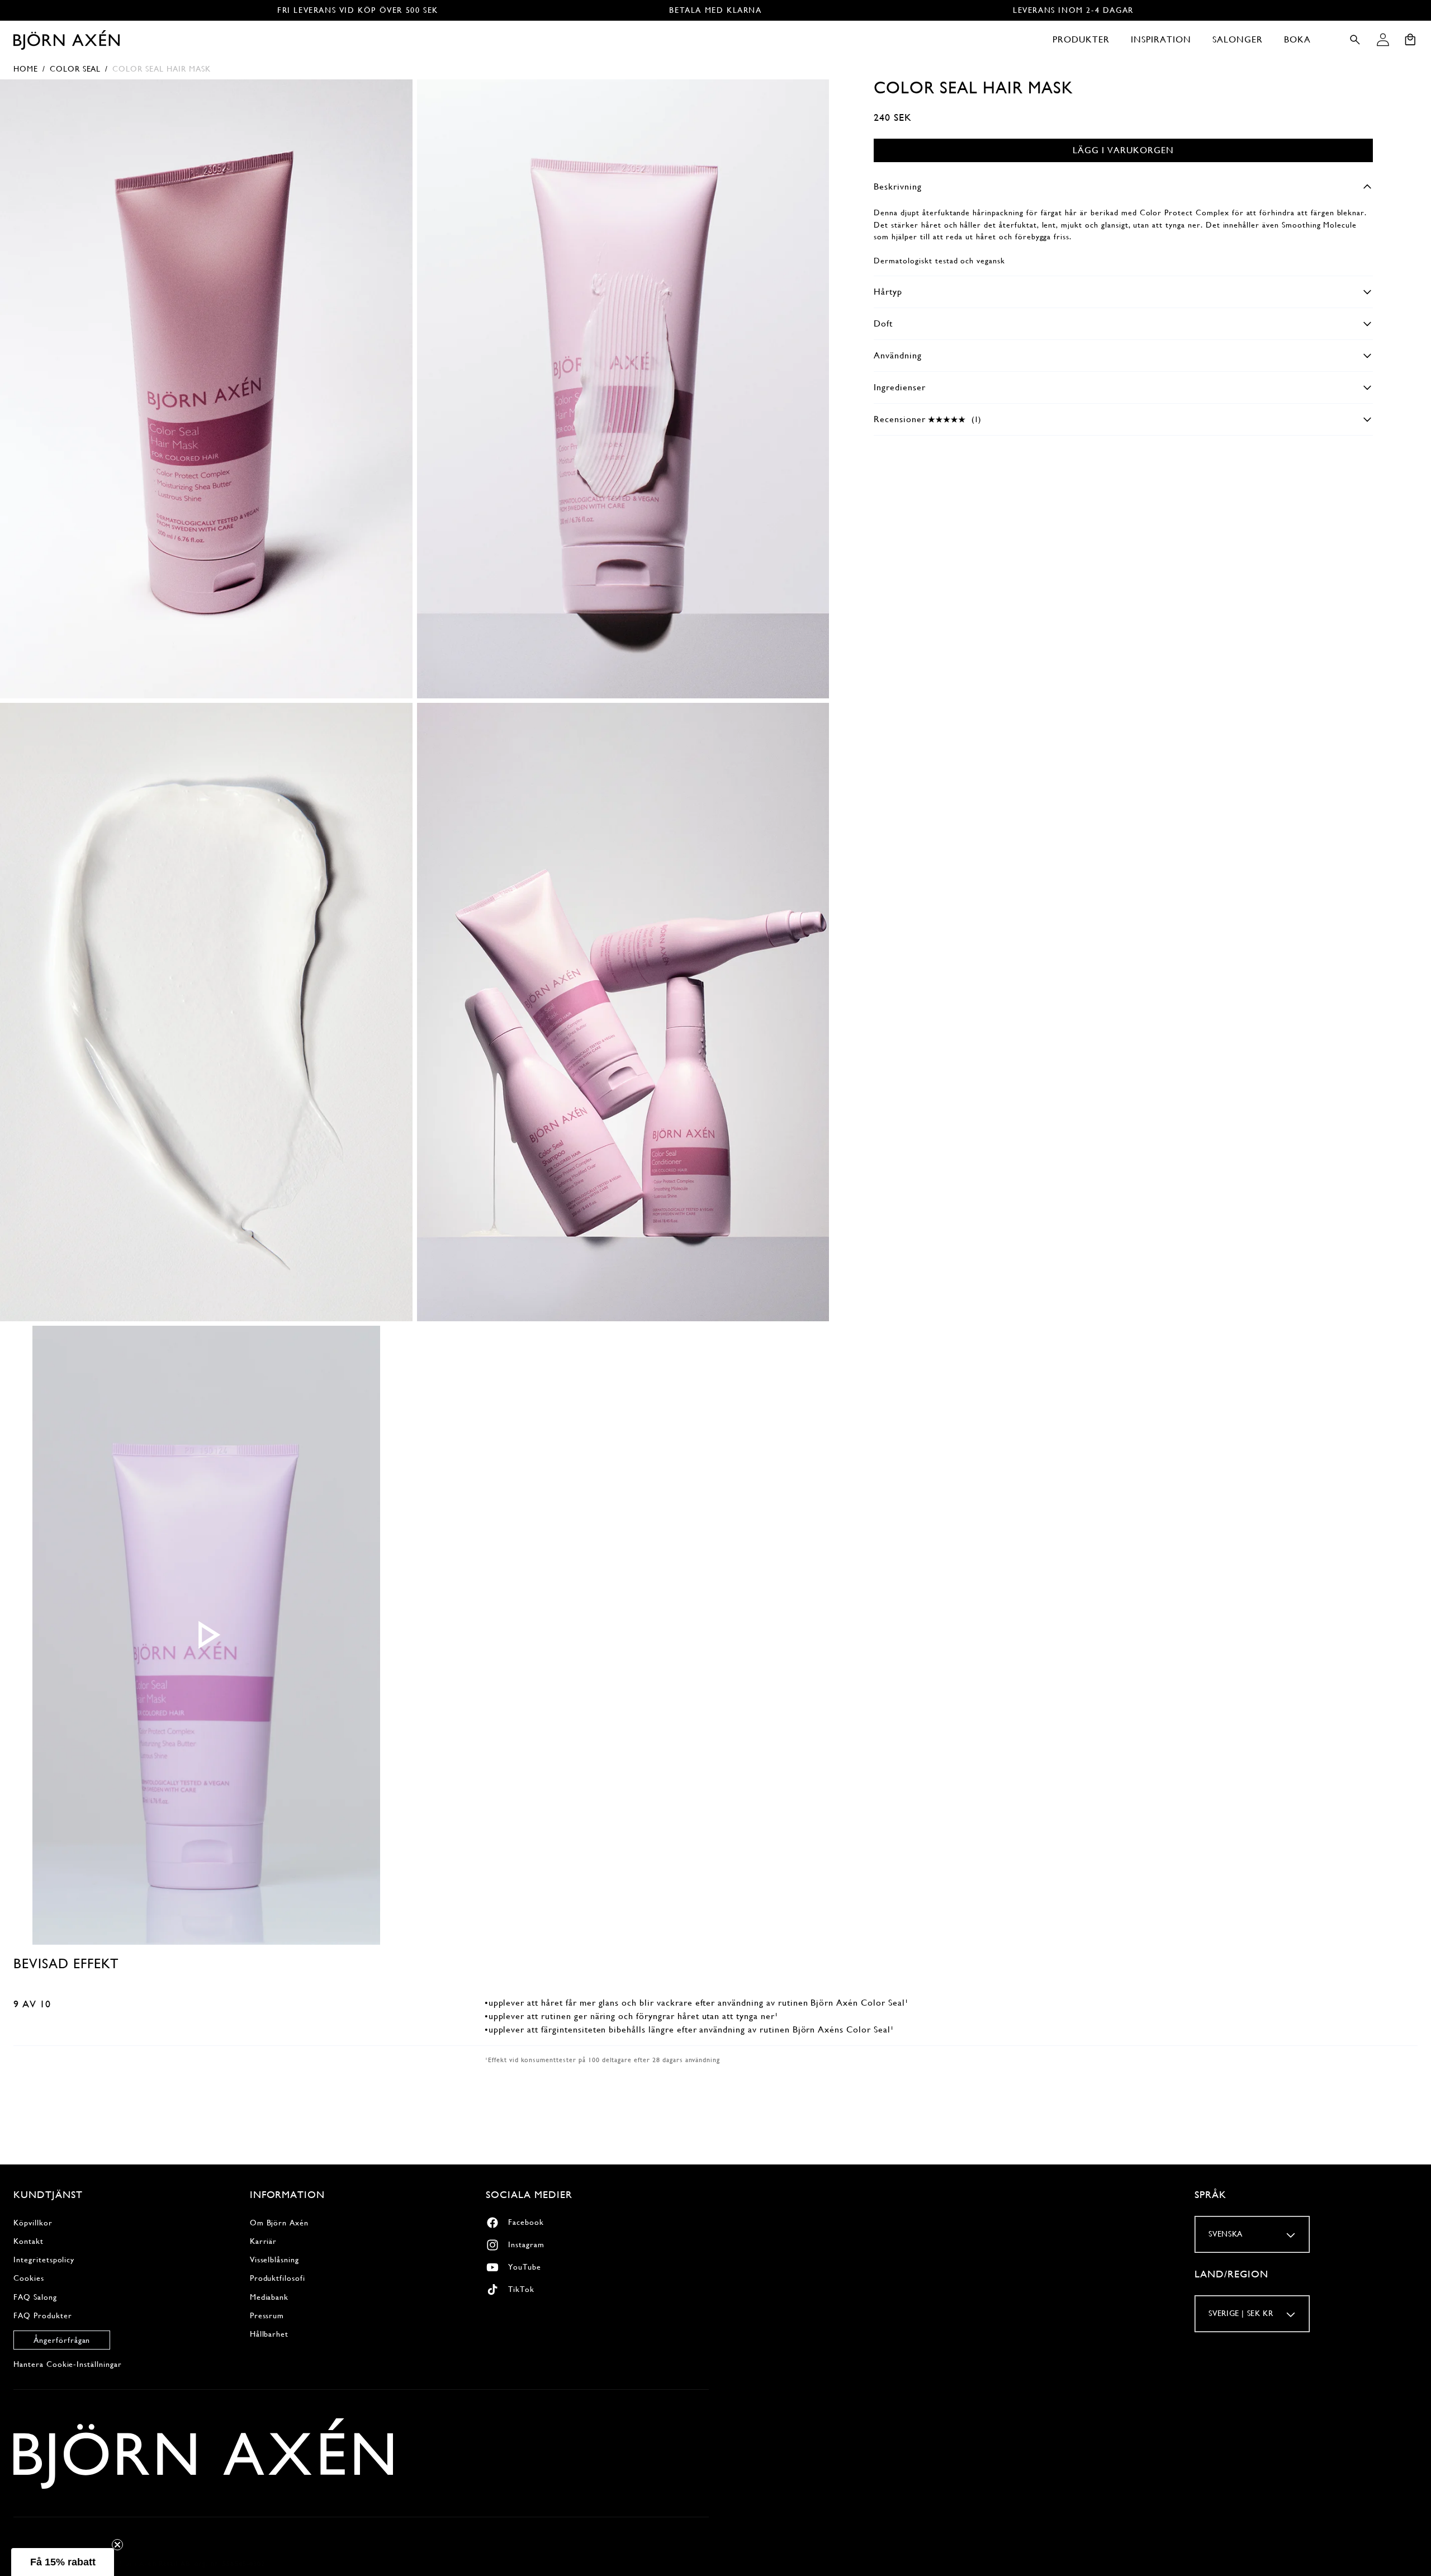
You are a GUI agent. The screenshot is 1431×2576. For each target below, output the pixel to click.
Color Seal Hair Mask (161, 69)
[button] (1081, 40)
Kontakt (29, 2241)
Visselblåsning (274, 2260)
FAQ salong (35, 2297)
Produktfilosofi (278, 2278)
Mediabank (269, 2297)
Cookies (29, 2278)
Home (26, 69)
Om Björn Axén (279, 2223)
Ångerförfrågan (62, 2340)
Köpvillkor (33, 2223)
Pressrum (267, 2315)
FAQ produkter (42, 2315)
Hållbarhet (269, 2334)
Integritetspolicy (44, 2260)
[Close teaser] (117, 2545)
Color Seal (75, 69)
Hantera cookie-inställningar (68, 2364)
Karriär (264, 2241)
